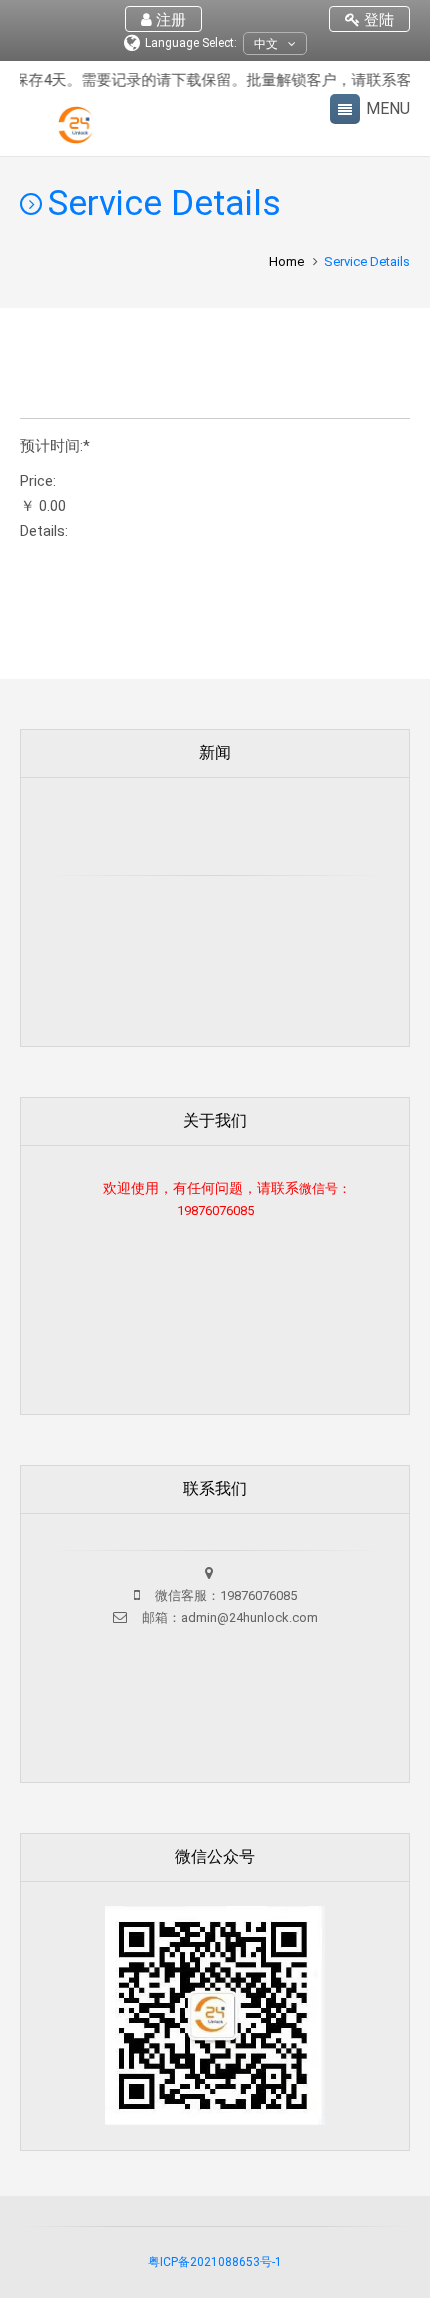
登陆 (377, 20)
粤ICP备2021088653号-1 (215, 2262)
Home (286, 261)
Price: (38, 481)
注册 (169, 20)
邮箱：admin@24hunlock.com (228, 1617)
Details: (44, 531)
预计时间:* (55, 446)
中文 (266, 44)
